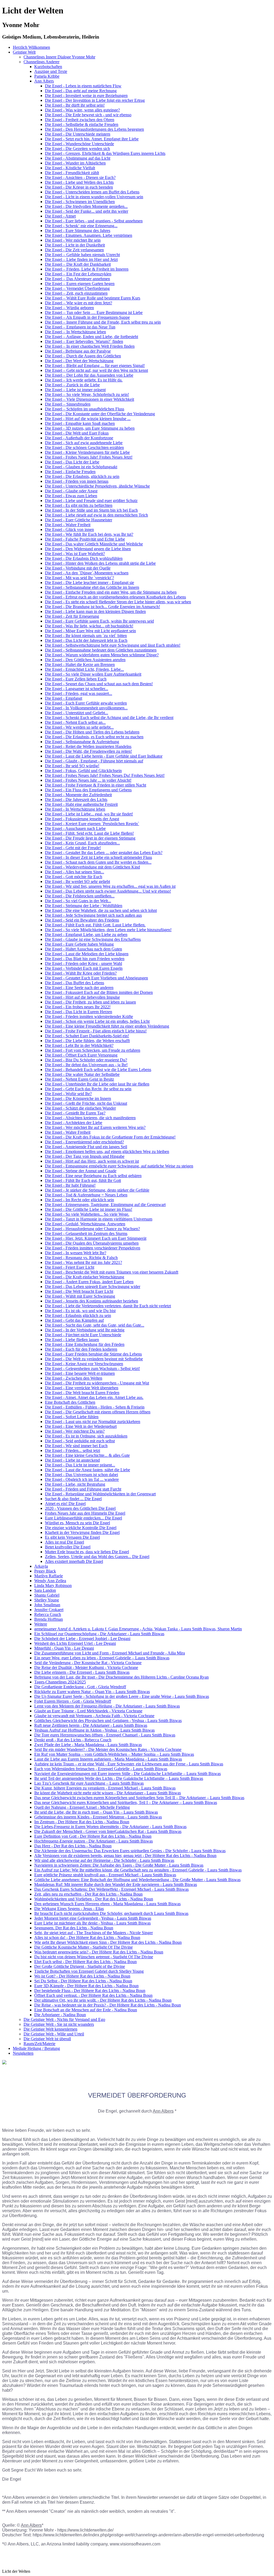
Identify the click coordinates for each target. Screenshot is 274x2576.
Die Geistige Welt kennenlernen (50, 2029)
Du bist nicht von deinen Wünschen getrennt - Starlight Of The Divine (94, 1957)
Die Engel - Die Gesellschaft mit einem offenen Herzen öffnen (98, 1412)
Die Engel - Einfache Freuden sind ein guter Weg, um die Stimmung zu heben (111, 592)
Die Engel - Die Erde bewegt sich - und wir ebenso (88, 115)
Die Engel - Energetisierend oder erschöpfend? (84, 1142)
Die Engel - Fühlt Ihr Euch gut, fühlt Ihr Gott (83, 1180)
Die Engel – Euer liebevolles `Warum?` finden (84, 341)
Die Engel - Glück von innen (69, 529)
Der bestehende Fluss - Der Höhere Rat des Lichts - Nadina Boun (90, 1991)
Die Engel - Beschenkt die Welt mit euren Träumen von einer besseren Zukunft (112, 1272)
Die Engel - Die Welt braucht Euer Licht (79, 1291)
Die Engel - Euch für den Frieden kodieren (81, 1349)
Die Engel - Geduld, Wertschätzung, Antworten (85, 1224)
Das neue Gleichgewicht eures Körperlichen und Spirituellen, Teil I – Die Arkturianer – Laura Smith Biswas (126, 1802)
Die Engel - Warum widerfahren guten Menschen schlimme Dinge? (102, 655)
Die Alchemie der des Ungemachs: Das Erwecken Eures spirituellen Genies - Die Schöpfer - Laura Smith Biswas (130, 1851)
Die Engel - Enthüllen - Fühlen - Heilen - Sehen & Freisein (95, 1407)
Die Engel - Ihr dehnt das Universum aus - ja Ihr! (86, 1065)
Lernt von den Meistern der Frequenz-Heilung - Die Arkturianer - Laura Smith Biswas (107, 1706)
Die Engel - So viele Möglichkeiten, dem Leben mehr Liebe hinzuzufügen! (108, 930)
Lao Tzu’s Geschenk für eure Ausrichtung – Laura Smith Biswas (89, 1783)
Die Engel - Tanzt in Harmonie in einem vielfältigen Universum (99, 1219)
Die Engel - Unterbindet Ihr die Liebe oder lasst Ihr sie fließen (97, 1084)
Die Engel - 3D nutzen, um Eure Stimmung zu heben (90, 428)
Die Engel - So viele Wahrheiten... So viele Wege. (87, 1214)
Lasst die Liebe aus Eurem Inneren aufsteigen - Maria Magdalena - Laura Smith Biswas (108, 1759)
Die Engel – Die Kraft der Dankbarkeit (78, 264)
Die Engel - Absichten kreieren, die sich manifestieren (90, 1118)
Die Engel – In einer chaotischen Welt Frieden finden (90, 346)
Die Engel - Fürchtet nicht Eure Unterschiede (83, 1335)
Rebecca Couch (48, 1614)
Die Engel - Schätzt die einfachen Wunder (80, 1108)
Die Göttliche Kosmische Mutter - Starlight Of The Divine (83, 1947)
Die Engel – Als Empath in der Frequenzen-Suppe (87, 317)
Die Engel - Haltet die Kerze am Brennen (80, 664)
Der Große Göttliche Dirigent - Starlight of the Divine (80, 1966)
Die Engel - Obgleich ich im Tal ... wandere (82, 1479)
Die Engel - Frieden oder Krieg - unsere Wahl (83, 963)
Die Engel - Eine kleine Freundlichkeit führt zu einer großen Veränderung (107, 1026)
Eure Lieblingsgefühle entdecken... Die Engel (83, 1518)
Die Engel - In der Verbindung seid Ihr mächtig (85, 1330)
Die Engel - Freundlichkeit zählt (72, 173)
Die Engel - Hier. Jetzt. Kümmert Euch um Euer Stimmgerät (96, 1238)
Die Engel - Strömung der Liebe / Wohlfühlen (84, 906)
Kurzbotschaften (48, 67)
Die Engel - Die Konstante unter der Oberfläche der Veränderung (100, 414)
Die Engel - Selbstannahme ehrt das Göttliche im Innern (92, 587)
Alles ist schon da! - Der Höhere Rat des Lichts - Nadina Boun (87, 1937)
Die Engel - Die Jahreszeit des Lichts (76, 800)
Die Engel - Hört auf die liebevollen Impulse (82, 997)
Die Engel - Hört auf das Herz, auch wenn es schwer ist (92, 1161)
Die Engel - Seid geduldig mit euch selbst (80, 1441)
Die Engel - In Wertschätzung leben (75, 809)
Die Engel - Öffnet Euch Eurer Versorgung (81, 1055)
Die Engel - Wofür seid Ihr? (68, 1094)
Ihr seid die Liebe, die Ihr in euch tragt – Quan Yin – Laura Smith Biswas (96, 1812)
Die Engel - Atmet (60, 216)
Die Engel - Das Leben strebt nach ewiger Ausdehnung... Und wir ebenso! (108, 891)
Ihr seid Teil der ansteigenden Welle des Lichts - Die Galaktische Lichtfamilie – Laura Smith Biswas (119, 1778)
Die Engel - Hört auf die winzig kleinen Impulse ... (88, 419)
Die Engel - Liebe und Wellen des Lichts (79, 182)
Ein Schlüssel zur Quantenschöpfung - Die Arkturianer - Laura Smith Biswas (99, 1634)
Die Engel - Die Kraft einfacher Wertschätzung (85, 1277)
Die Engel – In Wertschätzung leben (75, 332)
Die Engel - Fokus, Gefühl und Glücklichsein (83, 771)
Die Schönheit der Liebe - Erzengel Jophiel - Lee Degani (82, 1639)
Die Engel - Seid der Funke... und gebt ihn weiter (87, 211)
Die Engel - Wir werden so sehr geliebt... (79, 727)
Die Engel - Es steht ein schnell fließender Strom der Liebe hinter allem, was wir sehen (118, 602)
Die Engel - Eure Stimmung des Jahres (78, 231)
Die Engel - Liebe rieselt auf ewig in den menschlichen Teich (96, 515)
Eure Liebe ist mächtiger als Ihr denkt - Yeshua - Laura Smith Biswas (92, 1923)
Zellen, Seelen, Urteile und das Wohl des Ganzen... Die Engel (97, 1557)
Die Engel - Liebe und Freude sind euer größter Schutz (91, 501)
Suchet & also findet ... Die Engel (73, 1499)
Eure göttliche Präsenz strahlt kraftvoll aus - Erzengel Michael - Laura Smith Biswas (105, 1875)
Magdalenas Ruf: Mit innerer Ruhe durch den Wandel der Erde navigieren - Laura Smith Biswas (116, 1884)
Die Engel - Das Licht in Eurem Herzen (79, 1012)
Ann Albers (44, 81)
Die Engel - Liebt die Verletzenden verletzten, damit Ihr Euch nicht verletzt (108, 1306)
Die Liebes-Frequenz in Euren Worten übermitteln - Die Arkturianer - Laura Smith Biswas (110, 1827)
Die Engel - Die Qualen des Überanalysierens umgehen (92, 1243)
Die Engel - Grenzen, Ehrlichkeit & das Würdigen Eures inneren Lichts (105, 153)
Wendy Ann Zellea (50, 1581)
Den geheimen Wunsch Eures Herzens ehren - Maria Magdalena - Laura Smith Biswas (107, 1904)
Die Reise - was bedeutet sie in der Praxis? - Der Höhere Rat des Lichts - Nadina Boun (108, 2005)
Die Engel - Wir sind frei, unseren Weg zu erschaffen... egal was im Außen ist (110, 886)
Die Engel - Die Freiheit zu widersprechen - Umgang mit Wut (97, 1383)
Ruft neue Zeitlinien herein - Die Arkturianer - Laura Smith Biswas (91, 1725)
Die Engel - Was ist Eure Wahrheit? (75, 554)
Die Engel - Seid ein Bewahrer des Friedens (82, 920)
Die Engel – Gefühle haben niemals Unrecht (82, 255)
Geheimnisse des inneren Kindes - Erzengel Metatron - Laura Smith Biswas (98, 1817)
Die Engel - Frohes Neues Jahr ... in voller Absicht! (88, 780)
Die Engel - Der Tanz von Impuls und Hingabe (85, 1156)
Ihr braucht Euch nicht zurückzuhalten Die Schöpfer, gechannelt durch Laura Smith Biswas (111, 1913)
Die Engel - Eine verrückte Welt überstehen (82, 1388)
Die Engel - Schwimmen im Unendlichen (80, 202)
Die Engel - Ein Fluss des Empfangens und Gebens (88, 790)
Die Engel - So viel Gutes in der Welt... (78, 901)
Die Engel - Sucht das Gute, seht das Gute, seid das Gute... (95, 1325)
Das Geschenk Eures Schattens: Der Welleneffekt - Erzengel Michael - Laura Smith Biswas (111, 1889)
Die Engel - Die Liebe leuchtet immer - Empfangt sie (90, 583)
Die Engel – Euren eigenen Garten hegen (80, 284)
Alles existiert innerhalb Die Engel (74, 1561)
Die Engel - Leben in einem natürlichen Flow (83, 86)
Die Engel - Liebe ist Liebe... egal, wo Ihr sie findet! (89, 814)
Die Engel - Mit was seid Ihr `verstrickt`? (79, 578)
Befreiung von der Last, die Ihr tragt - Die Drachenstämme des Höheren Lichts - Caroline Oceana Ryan (121, 1677)
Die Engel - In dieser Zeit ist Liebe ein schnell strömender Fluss (98, 857)
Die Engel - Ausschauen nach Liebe (75, 828)
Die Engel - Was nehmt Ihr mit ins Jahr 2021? (83, 1262)
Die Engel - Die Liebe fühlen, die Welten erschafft (87, 1041)
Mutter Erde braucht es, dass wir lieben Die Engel (87, 1552)
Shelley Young (47, 1600)
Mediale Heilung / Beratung (36, 2048)
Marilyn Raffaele (49, 1576)
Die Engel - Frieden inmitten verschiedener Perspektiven (93, 1248)
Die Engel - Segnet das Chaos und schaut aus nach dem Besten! (99, 684)
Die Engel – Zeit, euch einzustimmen (76, 293)
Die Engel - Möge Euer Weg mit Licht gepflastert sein (90, 631)
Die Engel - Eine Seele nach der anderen (79, 988)
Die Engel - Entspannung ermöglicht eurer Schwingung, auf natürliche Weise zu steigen (119, 1166)
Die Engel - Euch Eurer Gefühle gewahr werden (86, 703)
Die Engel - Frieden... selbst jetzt (73, 1450)
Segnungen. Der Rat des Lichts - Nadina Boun (74, 1928)
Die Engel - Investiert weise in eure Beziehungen (86, 96)
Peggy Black (45, 1571)
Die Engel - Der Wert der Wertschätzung (79, 361)
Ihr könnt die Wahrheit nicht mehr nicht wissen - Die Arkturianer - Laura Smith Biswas (108, 1793)
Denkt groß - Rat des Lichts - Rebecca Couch (73, 1740)
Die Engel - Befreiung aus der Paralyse (78, 351)
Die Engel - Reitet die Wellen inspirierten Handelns (88, 746)
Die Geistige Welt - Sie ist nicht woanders (59, 2024)
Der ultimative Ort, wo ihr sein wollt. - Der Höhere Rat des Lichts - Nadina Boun (103, 2000)
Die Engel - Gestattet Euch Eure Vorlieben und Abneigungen (96, 978)
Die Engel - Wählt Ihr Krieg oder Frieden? (81, 973)
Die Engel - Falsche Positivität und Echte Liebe (85, 539)
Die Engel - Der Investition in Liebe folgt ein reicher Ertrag (95, 100)
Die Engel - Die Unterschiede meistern (78, 134)
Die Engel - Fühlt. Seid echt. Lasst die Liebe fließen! (89, 833)
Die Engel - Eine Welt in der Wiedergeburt (81, 1426)
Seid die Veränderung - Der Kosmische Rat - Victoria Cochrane (88, 1663)
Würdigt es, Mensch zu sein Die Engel (77, 1523)
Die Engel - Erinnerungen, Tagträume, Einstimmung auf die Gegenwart (105, 1205)
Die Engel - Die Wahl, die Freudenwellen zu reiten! (88, 751)
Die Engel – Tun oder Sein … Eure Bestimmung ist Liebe (94, 312)
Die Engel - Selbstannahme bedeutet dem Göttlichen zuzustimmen (101, 650)
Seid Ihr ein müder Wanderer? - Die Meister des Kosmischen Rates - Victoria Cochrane (108, 1749)
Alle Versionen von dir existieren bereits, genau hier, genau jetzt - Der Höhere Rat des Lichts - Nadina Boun (125, 1856)
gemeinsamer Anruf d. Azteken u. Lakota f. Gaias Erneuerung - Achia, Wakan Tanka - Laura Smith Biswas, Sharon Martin (138, 1629)
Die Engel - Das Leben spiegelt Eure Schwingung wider (93, 1287)
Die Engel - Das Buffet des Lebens (75, 983)
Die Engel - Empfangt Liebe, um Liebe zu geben (86, 935)
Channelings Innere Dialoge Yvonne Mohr (59, 57)
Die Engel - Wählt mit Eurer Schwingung (80, 1296)
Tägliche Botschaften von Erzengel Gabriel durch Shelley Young (89, 1971)
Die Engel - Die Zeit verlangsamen (74, 250)
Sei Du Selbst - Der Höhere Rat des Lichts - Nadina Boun (83, 1981)
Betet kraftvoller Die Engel (68, 1547)
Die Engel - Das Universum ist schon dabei (81, 1475)
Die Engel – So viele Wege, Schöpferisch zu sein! (87, 394)
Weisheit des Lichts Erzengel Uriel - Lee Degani (75, 1643)
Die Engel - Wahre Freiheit (68, 525)
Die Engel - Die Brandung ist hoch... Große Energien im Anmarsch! (102, 607)
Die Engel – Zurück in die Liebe (72, 385)
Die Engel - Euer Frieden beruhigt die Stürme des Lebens (93, 1354)
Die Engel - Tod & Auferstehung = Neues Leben (86, 1195)
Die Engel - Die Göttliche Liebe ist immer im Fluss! (89, 1209)
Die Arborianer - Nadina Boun (60, 2015)
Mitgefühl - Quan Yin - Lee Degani (64, 1648)
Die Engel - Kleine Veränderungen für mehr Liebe (87, 452)
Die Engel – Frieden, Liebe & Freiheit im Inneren (87, 269)
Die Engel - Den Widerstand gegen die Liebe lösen (88, 549)
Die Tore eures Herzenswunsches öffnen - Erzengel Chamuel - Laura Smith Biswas (105, 1735)
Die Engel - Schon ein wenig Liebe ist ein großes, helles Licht (97, 1021)
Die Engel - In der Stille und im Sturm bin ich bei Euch (91, 510)
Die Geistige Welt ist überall (47, 2039)
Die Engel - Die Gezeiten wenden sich (77, 149)
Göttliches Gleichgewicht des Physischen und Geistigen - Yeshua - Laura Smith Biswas (108, 1721)
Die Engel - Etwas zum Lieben (71, 496)
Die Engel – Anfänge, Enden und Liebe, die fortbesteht (92, 337)
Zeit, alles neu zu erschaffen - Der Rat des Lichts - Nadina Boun (88, 1894)
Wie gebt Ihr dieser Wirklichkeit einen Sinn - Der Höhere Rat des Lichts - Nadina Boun (108, 1942)
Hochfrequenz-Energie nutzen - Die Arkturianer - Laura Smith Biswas (94, 1841)
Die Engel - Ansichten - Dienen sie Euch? (80, 177)
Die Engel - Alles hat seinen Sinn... (75, 872)
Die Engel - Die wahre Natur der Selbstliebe (82, 1074)
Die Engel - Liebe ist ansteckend (72, 1460)
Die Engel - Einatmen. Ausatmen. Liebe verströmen (89, 235)
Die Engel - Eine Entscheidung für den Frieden (85, 1344)
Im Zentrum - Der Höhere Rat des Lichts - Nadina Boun (82, 1822)
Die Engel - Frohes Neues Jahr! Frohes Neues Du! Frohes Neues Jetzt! (105, 775)
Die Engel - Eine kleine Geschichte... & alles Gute (87, 1455)
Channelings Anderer (41, 62)
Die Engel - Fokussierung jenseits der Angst (82, 819)
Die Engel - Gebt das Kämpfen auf (74, 1320)
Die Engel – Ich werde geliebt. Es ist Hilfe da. (84, 380)
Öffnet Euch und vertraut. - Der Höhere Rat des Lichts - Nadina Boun (93, 1995)
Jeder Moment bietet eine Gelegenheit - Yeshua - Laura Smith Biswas (93, 1918)
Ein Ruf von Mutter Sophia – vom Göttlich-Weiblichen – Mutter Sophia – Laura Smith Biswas (114, 1754)
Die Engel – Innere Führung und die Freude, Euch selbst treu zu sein (103, 322)
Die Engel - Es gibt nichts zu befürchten (79, 505)
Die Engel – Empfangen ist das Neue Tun (80, 327)
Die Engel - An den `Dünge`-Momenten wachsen (87, 573)
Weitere (41, 1624)
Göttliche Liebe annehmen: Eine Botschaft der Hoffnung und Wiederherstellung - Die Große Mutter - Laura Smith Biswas (137, 1880)
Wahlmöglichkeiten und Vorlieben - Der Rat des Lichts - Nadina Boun (94, 1899)
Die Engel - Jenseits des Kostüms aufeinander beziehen (92, 1301)
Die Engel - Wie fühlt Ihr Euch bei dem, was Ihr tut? (89, 534)
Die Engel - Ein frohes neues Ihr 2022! (78, 1007)
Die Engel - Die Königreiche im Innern (78, 1098)
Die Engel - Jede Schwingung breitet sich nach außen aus (93, 915)
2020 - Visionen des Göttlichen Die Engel (80, 1508)
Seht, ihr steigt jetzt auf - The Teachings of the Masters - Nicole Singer (94, 1933)
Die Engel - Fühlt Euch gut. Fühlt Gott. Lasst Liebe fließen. (95, 925)
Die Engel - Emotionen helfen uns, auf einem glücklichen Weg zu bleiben (107, 1152)
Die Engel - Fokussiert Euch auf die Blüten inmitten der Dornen (99, 992)
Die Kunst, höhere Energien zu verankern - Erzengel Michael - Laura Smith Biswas (105, 1788)
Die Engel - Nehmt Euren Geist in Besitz (79, 1079)
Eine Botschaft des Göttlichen (70, 1402)
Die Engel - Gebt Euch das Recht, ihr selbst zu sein (88, 1089)
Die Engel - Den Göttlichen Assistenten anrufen (85, 660)
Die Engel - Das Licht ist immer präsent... (80, 1465)
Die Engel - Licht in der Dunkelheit (75, 245)
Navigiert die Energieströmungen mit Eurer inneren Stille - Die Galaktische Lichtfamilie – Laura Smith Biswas (128, 1774)
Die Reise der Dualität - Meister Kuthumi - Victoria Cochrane (86, 1667)
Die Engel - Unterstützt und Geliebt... (77, 713)
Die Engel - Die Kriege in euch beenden (79, 187)
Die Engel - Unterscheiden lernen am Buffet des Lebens (92, 192)
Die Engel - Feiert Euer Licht (70, 1267)
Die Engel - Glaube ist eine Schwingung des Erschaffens (93, 939)
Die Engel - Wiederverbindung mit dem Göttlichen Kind (92, 867)
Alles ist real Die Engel (64, 1542)
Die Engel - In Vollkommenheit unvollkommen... (86, 708)
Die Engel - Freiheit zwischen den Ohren (80, 120)
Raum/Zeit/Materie (39, 2044)
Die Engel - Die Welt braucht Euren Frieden (82, 1393)
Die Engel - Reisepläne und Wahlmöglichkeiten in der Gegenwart (100, 1494)
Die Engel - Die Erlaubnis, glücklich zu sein (82, 476)
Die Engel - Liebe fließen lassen (72, 1340)
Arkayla (41, 1566)
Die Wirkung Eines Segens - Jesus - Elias (69, 1909)
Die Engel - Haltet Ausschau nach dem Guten (83, 949)
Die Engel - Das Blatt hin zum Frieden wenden (85, 959)
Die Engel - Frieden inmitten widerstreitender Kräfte (89, 1016)
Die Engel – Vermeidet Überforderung (77, 288)
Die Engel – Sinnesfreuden (68, 404)
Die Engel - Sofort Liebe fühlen (72, 1417)
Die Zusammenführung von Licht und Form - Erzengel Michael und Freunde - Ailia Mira (110, 1653)
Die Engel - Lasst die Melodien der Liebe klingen (87, 954)
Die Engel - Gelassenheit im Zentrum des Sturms (86, 1233)
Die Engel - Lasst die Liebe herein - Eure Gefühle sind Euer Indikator (104, 756)
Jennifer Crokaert (49, 1610)
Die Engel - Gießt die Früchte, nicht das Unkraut (86, 1103)
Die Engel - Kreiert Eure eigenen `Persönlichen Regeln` (92, 824)
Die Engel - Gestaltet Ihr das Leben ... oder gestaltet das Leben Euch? (104, 853)
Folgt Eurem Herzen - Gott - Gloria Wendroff (73, 1701)
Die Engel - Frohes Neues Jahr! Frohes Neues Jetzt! (89, 457)
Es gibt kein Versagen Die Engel (72, 1537)
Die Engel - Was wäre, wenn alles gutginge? (82, 110)
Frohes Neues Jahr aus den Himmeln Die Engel (85, 1513)
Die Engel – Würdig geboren (69, 308)
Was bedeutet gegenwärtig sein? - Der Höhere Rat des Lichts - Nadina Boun (99, 1952)
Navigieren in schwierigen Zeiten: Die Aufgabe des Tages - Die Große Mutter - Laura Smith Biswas (119, 1865)
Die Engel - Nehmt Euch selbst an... (75, 722)
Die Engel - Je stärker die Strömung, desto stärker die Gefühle (97, 1190)
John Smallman (47, 1605)
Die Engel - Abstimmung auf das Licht (78, 158)
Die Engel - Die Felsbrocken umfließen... (80, 896)
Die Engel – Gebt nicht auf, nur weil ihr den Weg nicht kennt (96, 370)
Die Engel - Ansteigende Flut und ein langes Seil (86, 1147)
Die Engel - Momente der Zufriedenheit (78, 795)
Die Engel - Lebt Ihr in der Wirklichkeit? (79, 1045)
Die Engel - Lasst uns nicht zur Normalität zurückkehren (93, 1422)
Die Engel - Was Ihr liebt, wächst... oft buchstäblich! (89, 626)
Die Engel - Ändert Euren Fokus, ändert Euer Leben (89, 1282)
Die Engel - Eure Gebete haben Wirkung (79, 944)
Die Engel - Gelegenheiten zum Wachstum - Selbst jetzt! (92, 1368)
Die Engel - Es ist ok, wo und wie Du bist (80, 1311)
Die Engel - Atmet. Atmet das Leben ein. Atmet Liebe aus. (94, 1397)
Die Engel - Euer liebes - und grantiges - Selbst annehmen (94, 221)
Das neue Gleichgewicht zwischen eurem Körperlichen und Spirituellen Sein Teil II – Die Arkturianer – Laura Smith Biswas (139, 1798)
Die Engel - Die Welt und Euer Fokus (77, 433)
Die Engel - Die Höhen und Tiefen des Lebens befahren (92, 732)
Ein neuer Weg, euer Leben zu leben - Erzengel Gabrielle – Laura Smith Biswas (102, 1658)
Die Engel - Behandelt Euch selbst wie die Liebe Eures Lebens (98, 1070)
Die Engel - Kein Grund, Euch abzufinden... (82, 843)
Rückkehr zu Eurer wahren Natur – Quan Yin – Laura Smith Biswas (92, 1692)
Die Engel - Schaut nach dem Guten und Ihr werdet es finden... (98, 862)
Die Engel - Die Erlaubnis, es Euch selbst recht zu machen (94, 737)
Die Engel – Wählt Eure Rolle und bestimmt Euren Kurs (93, 298)
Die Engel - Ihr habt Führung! (70, 1185)
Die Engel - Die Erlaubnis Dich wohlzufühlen (84, 558)
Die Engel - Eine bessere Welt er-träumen (80, 1373)
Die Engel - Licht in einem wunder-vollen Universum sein (94, 197)
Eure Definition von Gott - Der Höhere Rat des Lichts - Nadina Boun (93, 1836)
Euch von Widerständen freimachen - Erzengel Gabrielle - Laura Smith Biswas (101, 1769)
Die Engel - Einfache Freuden (70, 472)
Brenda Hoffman (49, 1619)
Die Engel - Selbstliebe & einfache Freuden (82, 124)
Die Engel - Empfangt (64, 698)
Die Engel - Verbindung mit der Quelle (78, 568)
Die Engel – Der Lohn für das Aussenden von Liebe (89, 375)
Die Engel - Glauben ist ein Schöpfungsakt (81, 467)
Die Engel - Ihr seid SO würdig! (72, 766)
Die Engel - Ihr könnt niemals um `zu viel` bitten (86, 636)
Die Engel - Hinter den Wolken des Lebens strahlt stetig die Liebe (100, 563)
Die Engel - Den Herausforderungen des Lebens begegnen (94, 129)
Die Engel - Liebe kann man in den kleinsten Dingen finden (95, 611)
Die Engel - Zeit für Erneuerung (72, 616)
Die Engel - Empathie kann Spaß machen (80, 423)
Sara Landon (45, 1590)
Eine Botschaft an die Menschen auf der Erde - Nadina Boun (86, 2010)
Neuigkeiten (23, 2053)
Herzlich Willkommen (31, 47)
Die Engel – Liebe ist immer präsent (75, 390)
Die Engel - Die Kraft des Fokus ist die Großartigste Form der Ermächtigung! (110, 1137)
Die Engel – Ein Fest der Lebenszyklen (78, 274)
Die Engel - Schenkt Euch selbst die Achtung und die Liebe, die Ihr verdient (109, 718)
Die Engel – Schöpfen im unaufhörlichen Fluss (85, 409)
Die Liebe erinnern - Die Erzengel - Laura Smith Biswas (82, 1672)
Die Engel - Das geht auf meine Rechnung (81, 91)
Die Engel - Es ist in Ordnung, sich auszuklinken (86, 1436)
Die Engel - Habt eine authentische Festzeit (81, 804)
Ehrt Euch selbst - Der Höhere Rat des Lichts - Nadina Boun (85, 1962)
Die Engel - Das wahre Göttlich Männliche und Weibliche (94, 544)
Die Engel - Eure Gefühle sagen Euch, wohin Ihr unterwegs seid (99, 621)
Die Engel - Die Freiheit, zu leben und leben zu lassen (90, 1002)
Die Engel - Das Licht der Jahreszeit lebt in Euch (86, 640)
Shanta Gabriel (47, 1595)
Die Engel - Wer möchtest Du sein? (75, 1431)
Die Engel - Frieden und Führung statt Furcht (83, 1489)
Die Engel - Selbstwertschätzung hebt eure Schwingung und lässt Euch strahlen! (113, 645)
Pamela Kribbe (47, 76)
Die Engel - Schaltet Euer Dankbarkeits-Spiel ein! (87, 1036)
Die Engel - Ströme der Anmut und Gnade (81, 1171)
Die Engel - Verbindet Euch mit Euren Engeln (84, 968)
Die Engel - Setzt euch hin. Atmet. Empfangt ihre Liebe (92, 139)
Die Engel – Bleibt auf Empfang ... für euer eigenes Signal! (95, 366)
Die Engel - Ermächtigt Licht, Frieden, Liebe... (84, 669)
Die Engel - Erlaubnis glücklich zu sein (78, 1315)
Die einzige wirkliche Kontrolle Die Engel (81, 1528)
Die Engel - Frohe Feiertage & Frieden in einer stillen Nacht (96, 785)
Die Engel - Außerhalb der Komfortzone (79, 438)
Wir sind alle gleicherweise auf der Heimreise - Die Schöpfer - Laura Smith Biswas (104, 1860)
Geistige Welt (24, 52)
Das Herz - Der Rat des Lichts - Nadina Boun (73, 1846)
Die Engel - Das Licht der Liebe (72, 462)
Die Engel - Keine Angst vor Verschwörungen (84, 1364)
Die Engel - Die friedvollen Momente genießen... (86, 206)
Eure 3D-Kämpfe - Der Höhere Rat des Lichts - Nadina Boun (86, 1986)
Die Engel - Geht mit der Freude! (73, 848)
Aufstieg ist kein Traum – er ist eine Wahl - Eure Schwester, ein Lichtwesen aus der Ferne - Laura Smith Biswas (129, 1764)
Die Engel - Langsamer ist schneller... (77, 689)
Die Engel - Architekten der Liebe (74, 1123)
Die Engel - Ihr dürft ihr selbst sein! (75, 105)
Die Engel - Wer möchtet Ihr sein (73, 240)
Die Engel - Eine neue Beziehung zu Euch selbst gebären (93, 1176)
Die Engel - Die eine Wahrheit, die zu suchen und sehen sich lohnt (101, 910)
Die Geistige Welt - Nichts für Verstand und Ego (64, 2019)
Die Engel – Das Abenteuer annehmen (77, 279)
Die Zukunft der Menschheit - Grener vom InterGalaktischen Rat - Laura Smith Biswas (108, 1831)
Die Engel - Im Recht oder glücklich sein (79, 1200)
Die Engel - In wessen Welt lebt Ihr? (76, 1253)
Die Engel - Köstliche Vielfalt (70, 168)
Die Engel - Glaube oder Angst (71, 491)
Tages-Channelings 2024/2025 (60, 1682)
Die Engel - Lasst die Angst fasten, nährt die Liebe (87, 1470)
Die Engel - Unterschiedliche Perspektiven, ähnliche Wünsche (97, 486)
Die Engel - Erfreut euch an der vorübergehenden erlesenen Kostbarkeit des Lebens (115, 597)
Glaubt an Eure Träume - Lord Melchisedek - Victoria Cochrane (88, 1711)
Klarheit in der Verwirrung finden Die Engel (82, 1532)
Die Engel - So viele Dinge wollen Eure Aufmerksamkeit (93, 674)
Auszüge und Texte (51, 71)
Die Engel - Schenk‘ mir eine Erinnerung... (81, 226)
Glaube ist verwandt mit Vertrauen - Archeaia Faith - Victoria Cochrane (94, 1716)
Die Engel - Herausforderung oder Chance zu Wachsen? (92, 1229)
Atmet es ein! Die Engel (65, 1504)
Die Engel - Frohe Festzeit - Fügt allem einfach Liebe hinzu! (96, 1031)
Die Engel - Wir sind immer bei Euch (76, 1446)
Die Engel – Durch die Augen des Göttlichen (83, 356)
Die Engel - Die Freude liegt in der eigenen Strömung (90, 838)
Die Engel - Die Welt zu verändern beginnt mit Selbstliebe (94, 1359)
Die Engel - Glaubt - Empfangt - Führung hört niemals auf (94, 761)
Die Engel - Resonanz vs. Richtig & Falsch (81, 1258)
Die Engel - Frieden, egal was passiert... (79, 693)
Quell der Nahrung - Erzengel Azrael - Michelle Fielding (82, 1807)
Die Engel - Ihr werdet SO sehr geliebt (77, 881)
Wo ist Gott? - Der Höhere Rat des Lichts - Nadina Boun (82, 1976)
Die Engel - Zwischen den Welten (74, 1378)
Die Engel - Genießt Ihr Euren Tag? (75, 1113)
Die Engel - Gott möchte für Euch (74, 877)
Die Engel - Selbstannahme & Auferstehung (82, 742)
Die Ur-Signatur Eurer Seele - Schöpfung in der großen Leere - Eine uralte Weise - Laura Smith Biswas (122, 1696)
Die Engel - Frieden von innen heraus (77, 481)
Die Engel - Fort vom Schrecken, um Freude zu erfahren (93, 1050)
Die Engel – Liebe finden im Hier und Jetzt (81, 259)
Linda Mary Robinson (53, 1585)
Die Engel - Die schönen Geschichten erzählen (84, 448)
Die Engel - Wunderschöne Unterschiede (79, 144)
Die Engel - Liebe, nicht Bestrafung (75, 1484)
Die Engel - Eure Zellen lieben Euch (76, 679)
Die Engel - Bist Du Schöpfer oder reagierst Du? (86, 1060)
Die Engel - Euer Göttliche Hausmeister (79, 520)
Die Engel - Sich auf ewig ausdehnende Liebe (84, 443)
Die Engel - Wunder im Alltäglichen (75, 163)
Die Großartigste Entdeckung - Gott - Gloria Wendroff (80, 1687)
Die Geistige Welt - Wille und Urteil (54, 2034)
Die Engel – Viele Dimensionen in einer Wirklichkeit (90, 399)
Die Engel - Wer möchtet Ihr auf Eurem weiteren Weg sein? (95, 1127)
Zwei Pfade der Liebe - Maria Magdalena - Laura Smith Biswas (88, 1745)
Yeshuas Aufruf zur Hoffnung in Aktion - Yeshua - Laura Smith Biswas (94, 1730)
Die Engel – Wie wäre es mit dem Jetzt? (79, 303)
